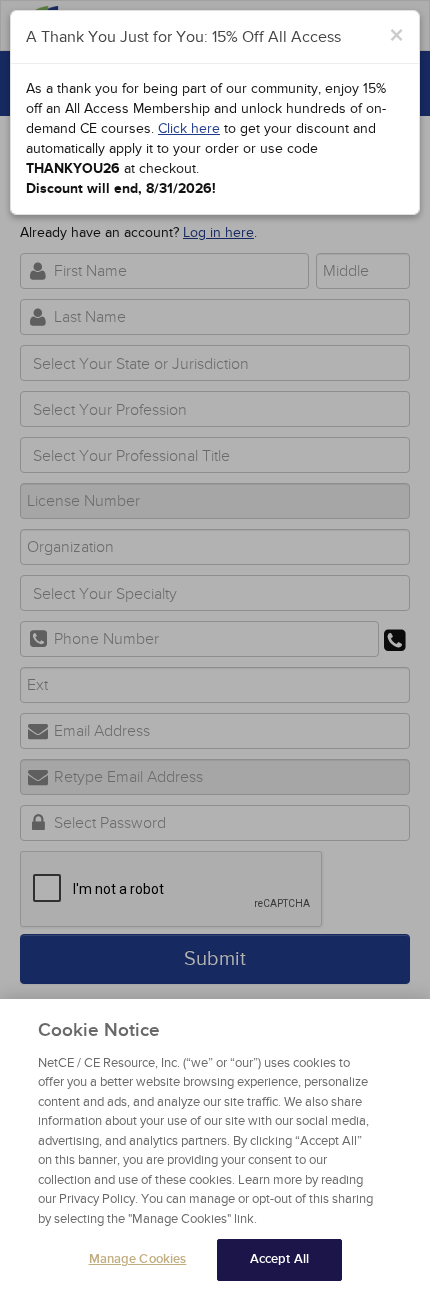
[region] (215, 1148)
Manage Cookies (138, 1259)
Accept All (279, 1259)
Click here (189, 128)
